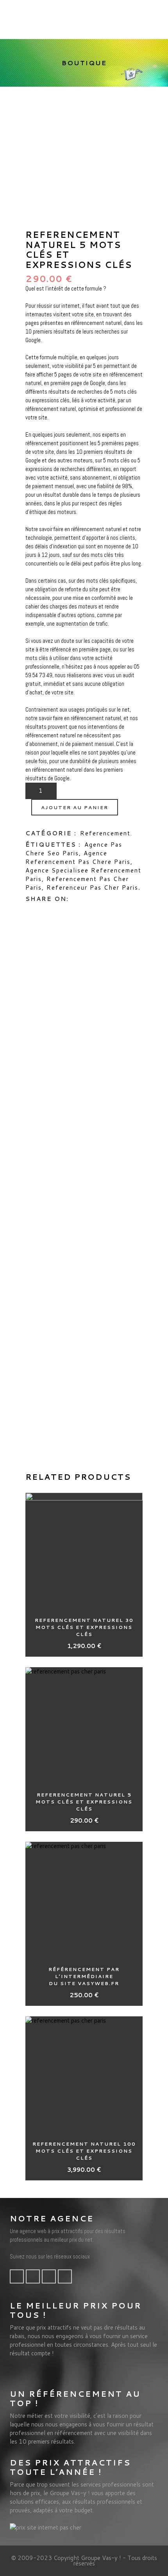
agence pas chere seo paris (74, 849)
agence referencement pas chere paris (78, 857)
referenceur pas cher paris (92, 888)
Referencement (105, 833)
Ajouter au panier (75, 807)
